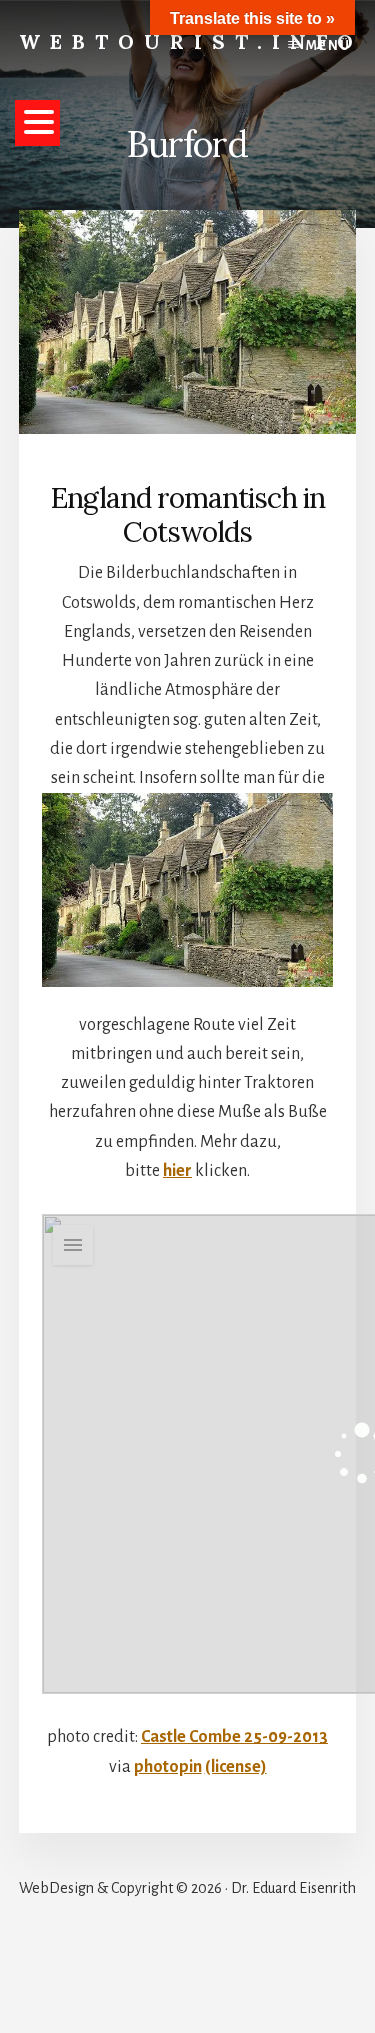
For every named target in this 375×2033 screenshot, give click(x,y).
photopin (168, 1767)
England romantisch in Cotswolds (188, 515)
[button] (37, 123)
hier (177, 1171)
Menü (328, 46)
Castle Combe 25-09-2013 (234, 1737)
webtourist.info (191, 41)
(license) (236, 1767)
